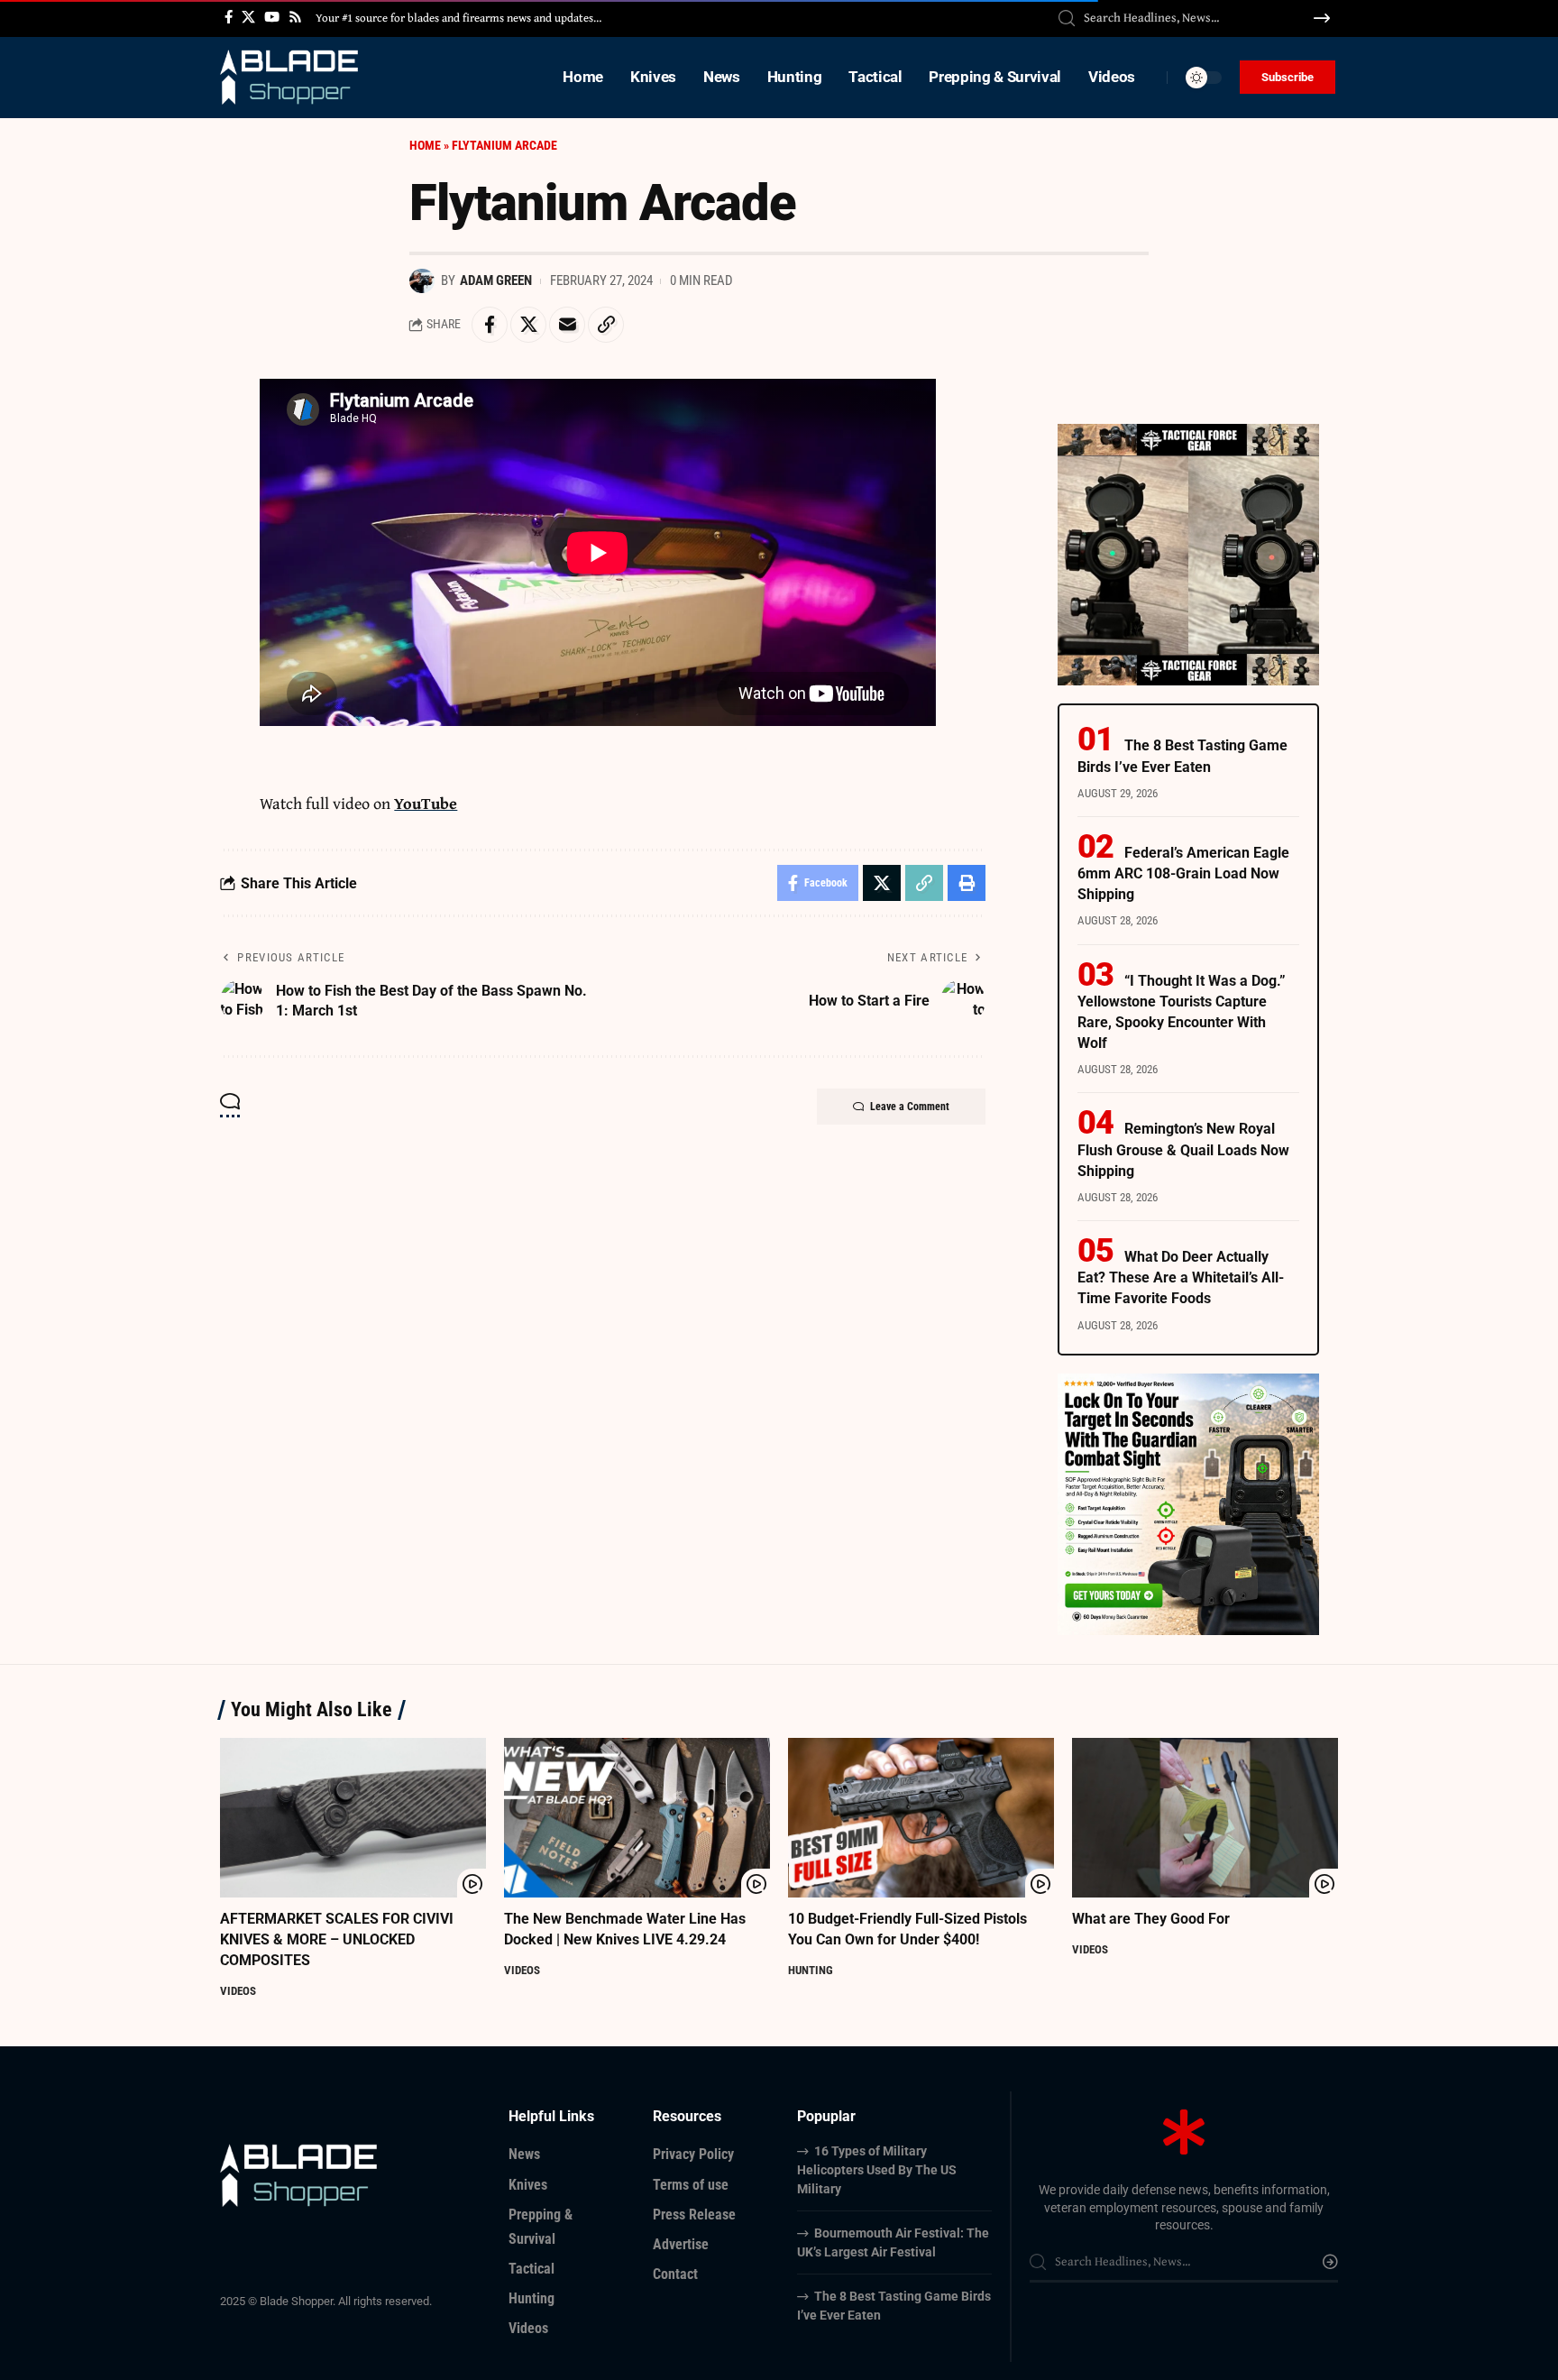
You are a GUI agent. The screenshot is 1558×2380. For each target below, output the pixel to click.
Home (425, 145)
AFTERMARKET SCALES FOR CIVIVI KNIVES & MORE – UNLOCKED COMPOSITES (337, 1939)
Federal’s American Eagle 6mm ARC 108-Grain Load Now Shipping (1183, 873)
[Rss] (295, 17)
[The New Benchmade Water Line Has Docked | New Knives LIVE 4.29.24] (637, 1818)
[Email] (567, 325)
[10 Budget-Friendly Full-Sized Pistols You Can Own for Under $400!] (921, 1818)
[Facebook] (229, 17)
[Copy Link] (606, 325)
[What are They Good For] (1205, 1818)
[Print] (967, 883)
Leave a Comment (910, 1107)
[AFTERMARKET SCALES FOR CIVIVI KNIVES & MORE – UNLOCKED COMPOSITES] (353, 1818)
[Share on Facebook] (490, 325)
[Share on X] (528, 325)
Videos (238, 1991)
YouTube (426, 803)
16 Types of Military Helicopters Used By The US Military (877, 2170)
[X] (248, 17)
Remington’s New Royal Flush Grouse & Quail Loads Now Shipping (1183, 1149)
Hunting (811, 1970)
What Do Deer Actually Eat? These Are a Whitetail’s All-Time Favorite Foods (1181, 1277)
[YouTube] (272, 17)
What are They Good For (1151, 1919)
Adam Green (496, 280)
